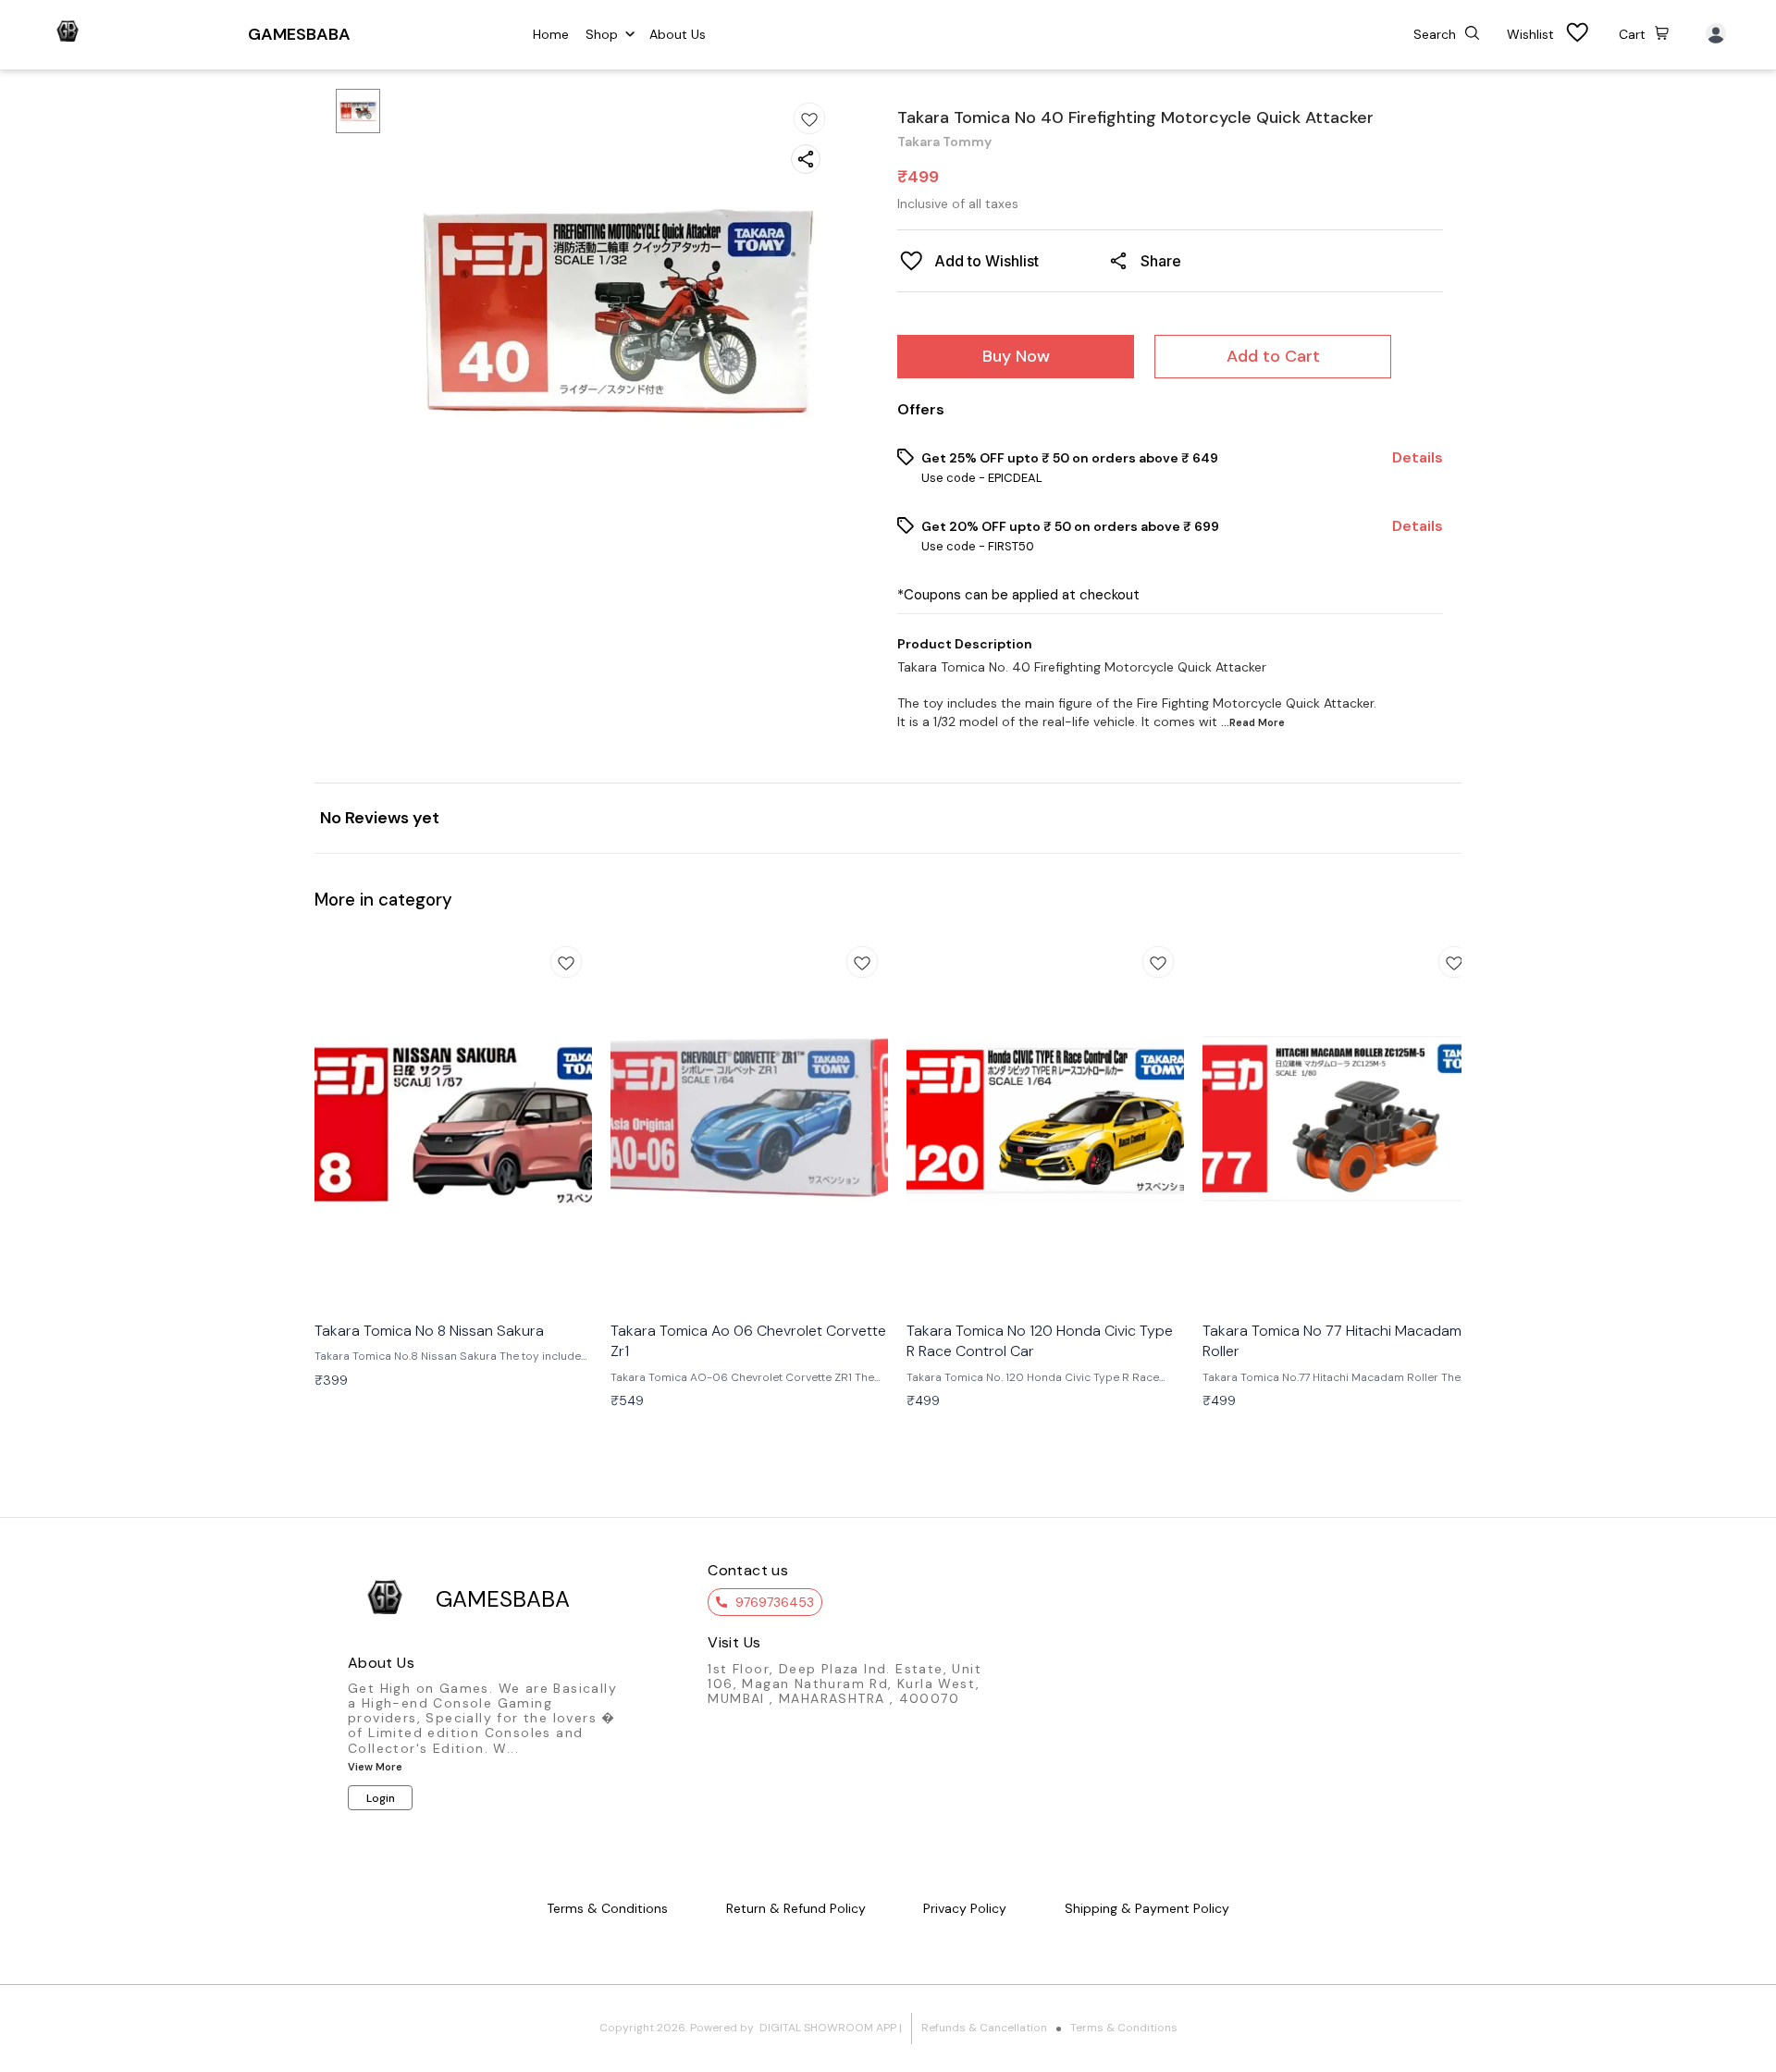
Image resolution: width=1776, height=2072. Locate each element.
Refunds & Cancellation (984, 2028)
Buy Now (1016, 356)
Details (1418, 458)
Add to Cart (1273, 356)
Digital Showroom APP (828, 2028)
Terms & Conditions (1124, 2028)
